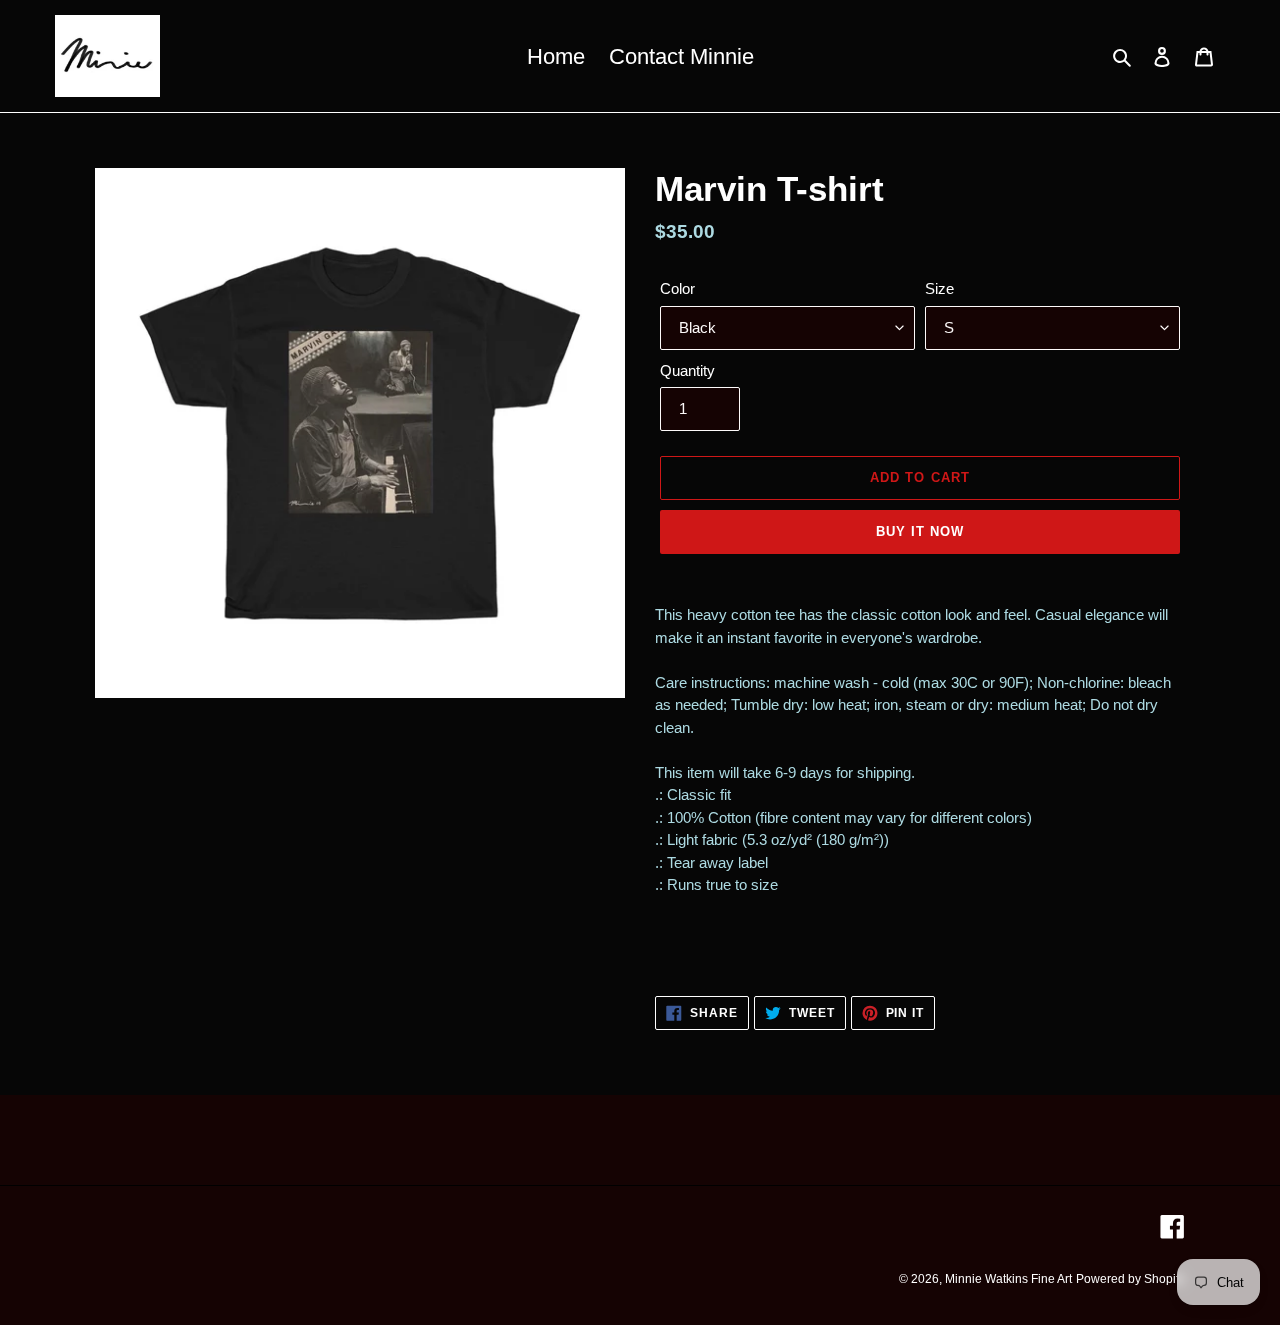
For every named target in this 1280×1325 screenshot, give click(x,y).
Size (939, 288)
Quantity (687, 370)
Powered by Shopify (1130, 1279)
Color (677, 288)
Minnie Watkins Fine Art (1008, 1279)
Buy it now (920, 531)
